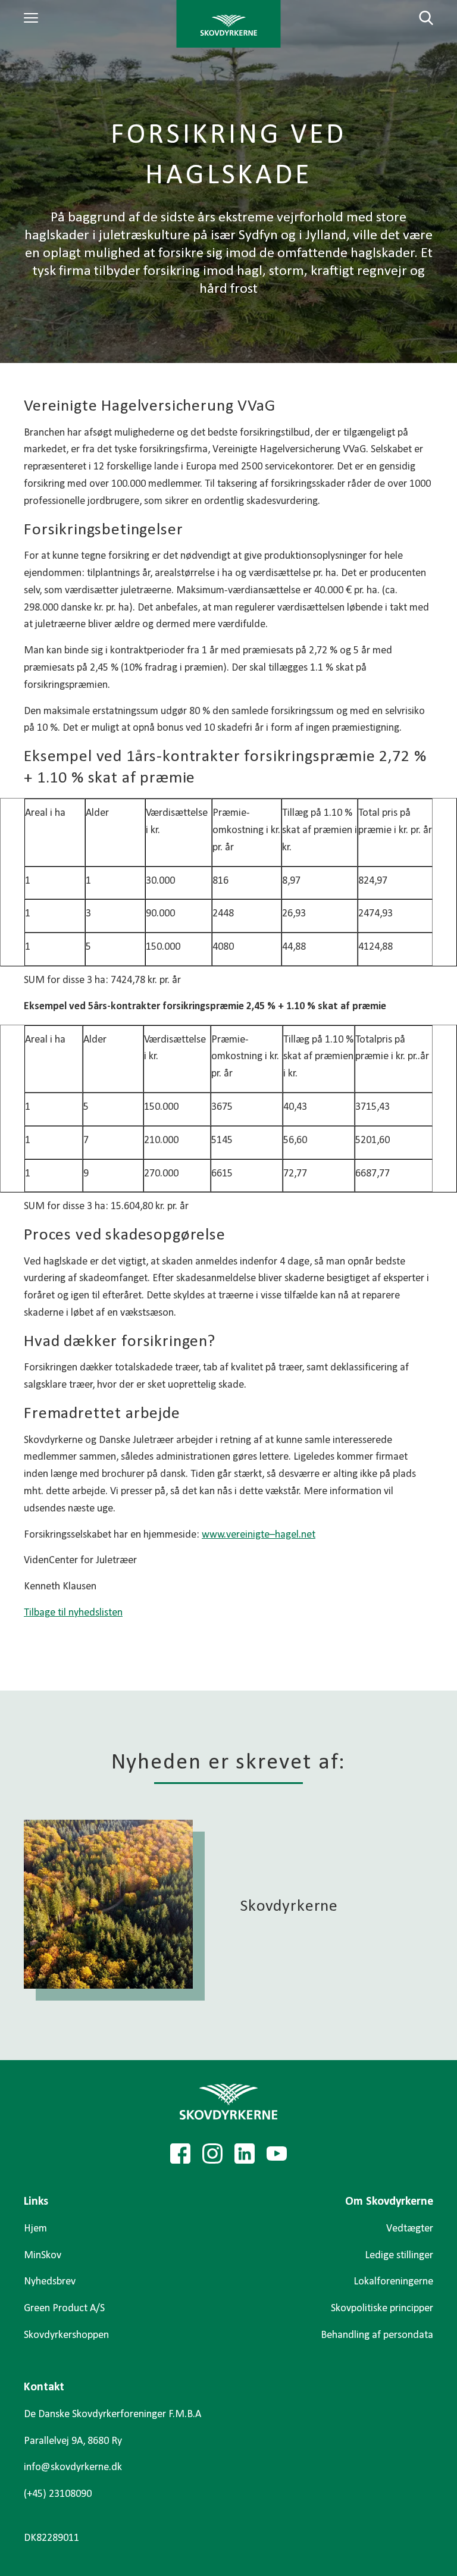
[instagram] (212, 2154)
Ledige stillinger (399, 2256)
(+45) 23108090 (58, 2494)
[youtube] (277, 2154)
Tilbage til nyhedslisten (73, 1613)
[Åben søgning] (419, 18)
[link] (229, 24)
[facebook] (180, 2154)
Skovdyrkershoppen (66, 2335)
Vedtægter (410, 2229)
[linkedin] (245, 2154)
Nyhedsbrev (50, 2282)
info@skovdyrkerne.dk (73, 2467)
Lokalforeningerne (393, 2282)
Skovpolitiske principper (382, 2309)
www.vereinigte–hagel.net (259, 1535)
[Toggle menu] (33, 18)
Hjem (35, 2229)
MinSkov (43, 2256)
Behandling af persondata (377, 2335)
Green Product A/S (64, 2309)
